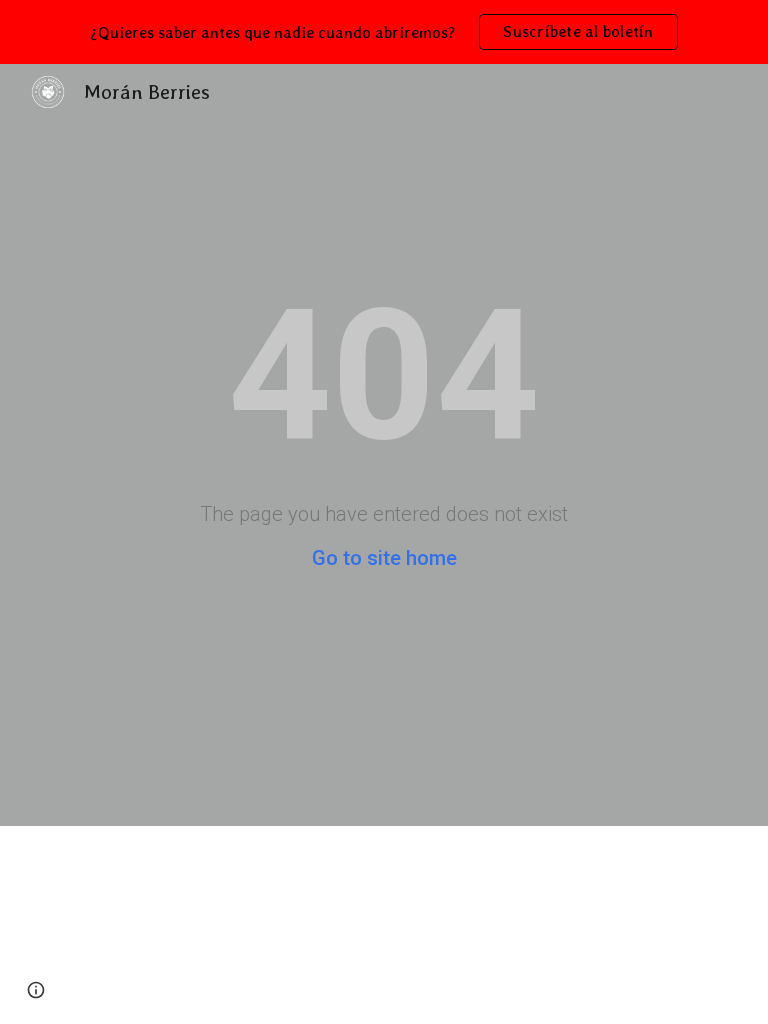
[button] (36, 990)
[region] (384, 32)
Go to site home (384, 558)
